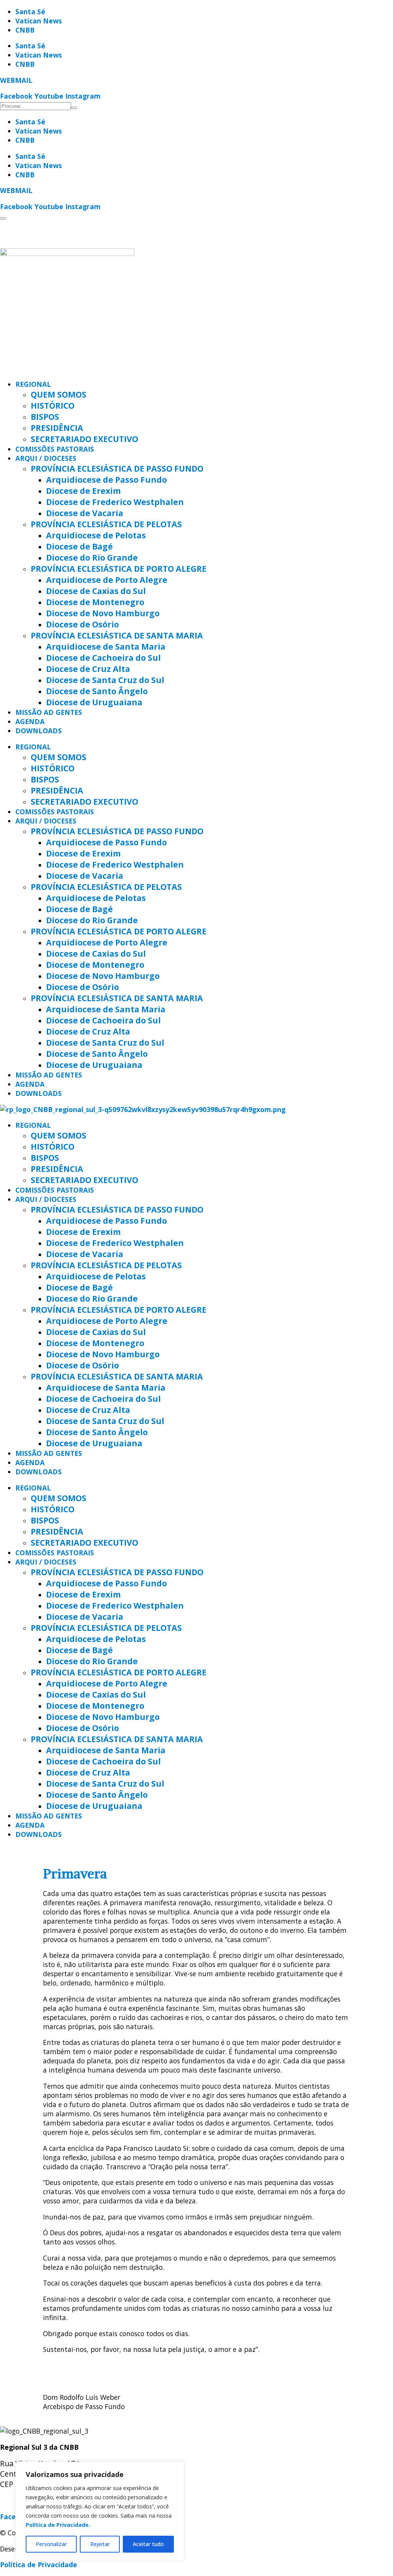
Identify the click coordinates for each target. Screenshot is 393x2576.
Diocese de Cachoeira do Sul (103, 658)
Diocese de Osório (83, 624)
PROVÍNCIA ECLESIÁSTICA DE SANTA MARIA (117, 635)
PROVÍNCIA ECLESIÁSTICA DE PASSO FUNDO (117, 468)
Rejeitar (100, 2544)
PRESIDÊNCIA (57, 428)
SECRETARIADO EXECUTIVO (84, 439)
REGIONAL (33, 384)
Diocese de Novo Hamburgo (103, 613)
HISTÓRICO (53, 405)
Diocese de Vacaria (85, 513)
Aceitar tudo (148, 2544)
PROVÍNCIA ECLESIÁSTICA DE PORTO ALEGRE (119, 569)
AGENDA (30, 721)
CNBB (25, 30)
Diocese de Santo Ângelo (97, 691)
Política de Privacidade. (58, 2525)
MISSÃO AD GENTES (49, 712)
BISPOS (45, 417)
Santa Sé (30, 12)
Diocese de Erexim (83, 491)
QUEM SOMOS (59, 394)
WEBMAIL (16, 80)
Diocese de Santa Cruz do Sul (105, 680)
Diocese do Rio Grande (92, 557)
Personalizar (51, 2544)
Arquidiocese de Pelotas (96, 535)
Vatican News (39, 21)
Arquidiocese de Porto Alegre (107, 580)
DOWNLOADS (39, 731)
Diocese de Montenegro (95, 602)
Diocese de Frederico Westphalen (115, 502)
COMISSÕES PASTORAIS (55, 449)
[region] (100, 2511)
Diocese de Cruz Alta (88, 669)
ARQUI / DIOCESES (46, 458)
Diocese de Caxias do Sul (96, 591)
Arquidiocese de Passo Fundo (107, 479)
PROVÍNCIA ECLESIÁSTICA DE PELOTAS (106, 524)
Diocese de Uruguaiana (94, 702)
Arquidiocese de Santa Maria (106, 646)
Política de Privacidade (39, 2564)
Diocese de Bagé (79, 546)
